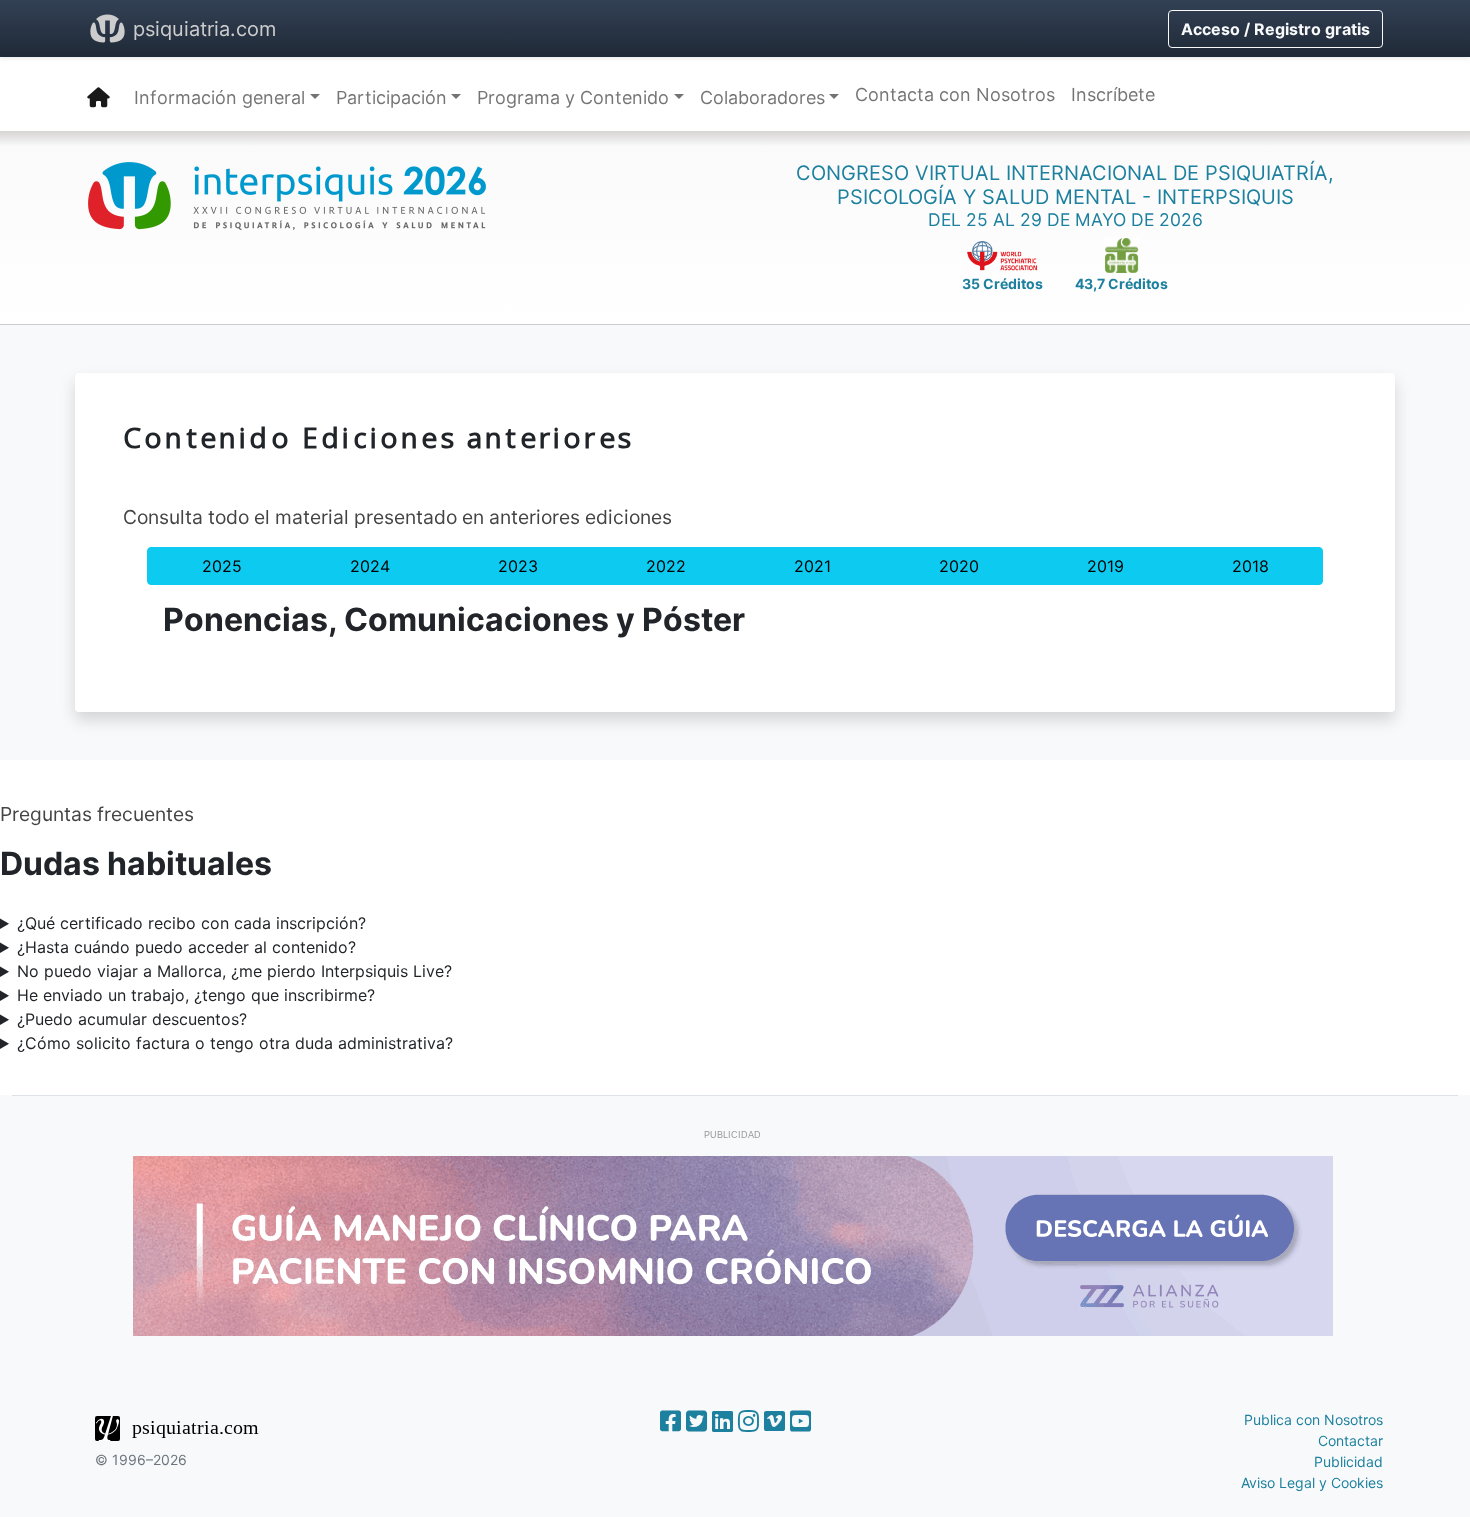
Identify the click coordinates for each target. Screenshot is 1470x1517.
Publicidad (1348, 1461)
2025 (222, 566)
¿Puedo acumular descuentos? (132, 1019)
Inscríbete (1113, 94)
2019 (1105, 566)
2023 (518, 566)
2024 (370, 566)
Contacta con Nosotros (955, 94)
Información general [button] (219, 97)
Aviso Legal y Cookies (1312, 1482)
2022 (666, 566)
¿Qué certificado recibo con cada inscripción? (191, 923)
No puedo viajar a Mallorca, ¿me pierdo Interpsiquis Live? (234, 971)
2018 (1250, 566)
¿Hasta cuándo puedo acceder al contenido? (186, 947)
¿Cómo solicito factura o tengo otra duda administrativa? (235, 1043)
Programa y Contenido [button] (573, 97)
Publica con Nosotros (1313, 1419)
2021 (812, 566)
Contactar (1350, 1440)
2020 (959, 566)
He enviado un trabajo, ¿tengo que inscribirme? (196, 995)
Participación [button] (391, 97)
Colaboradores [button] (762, 97)
